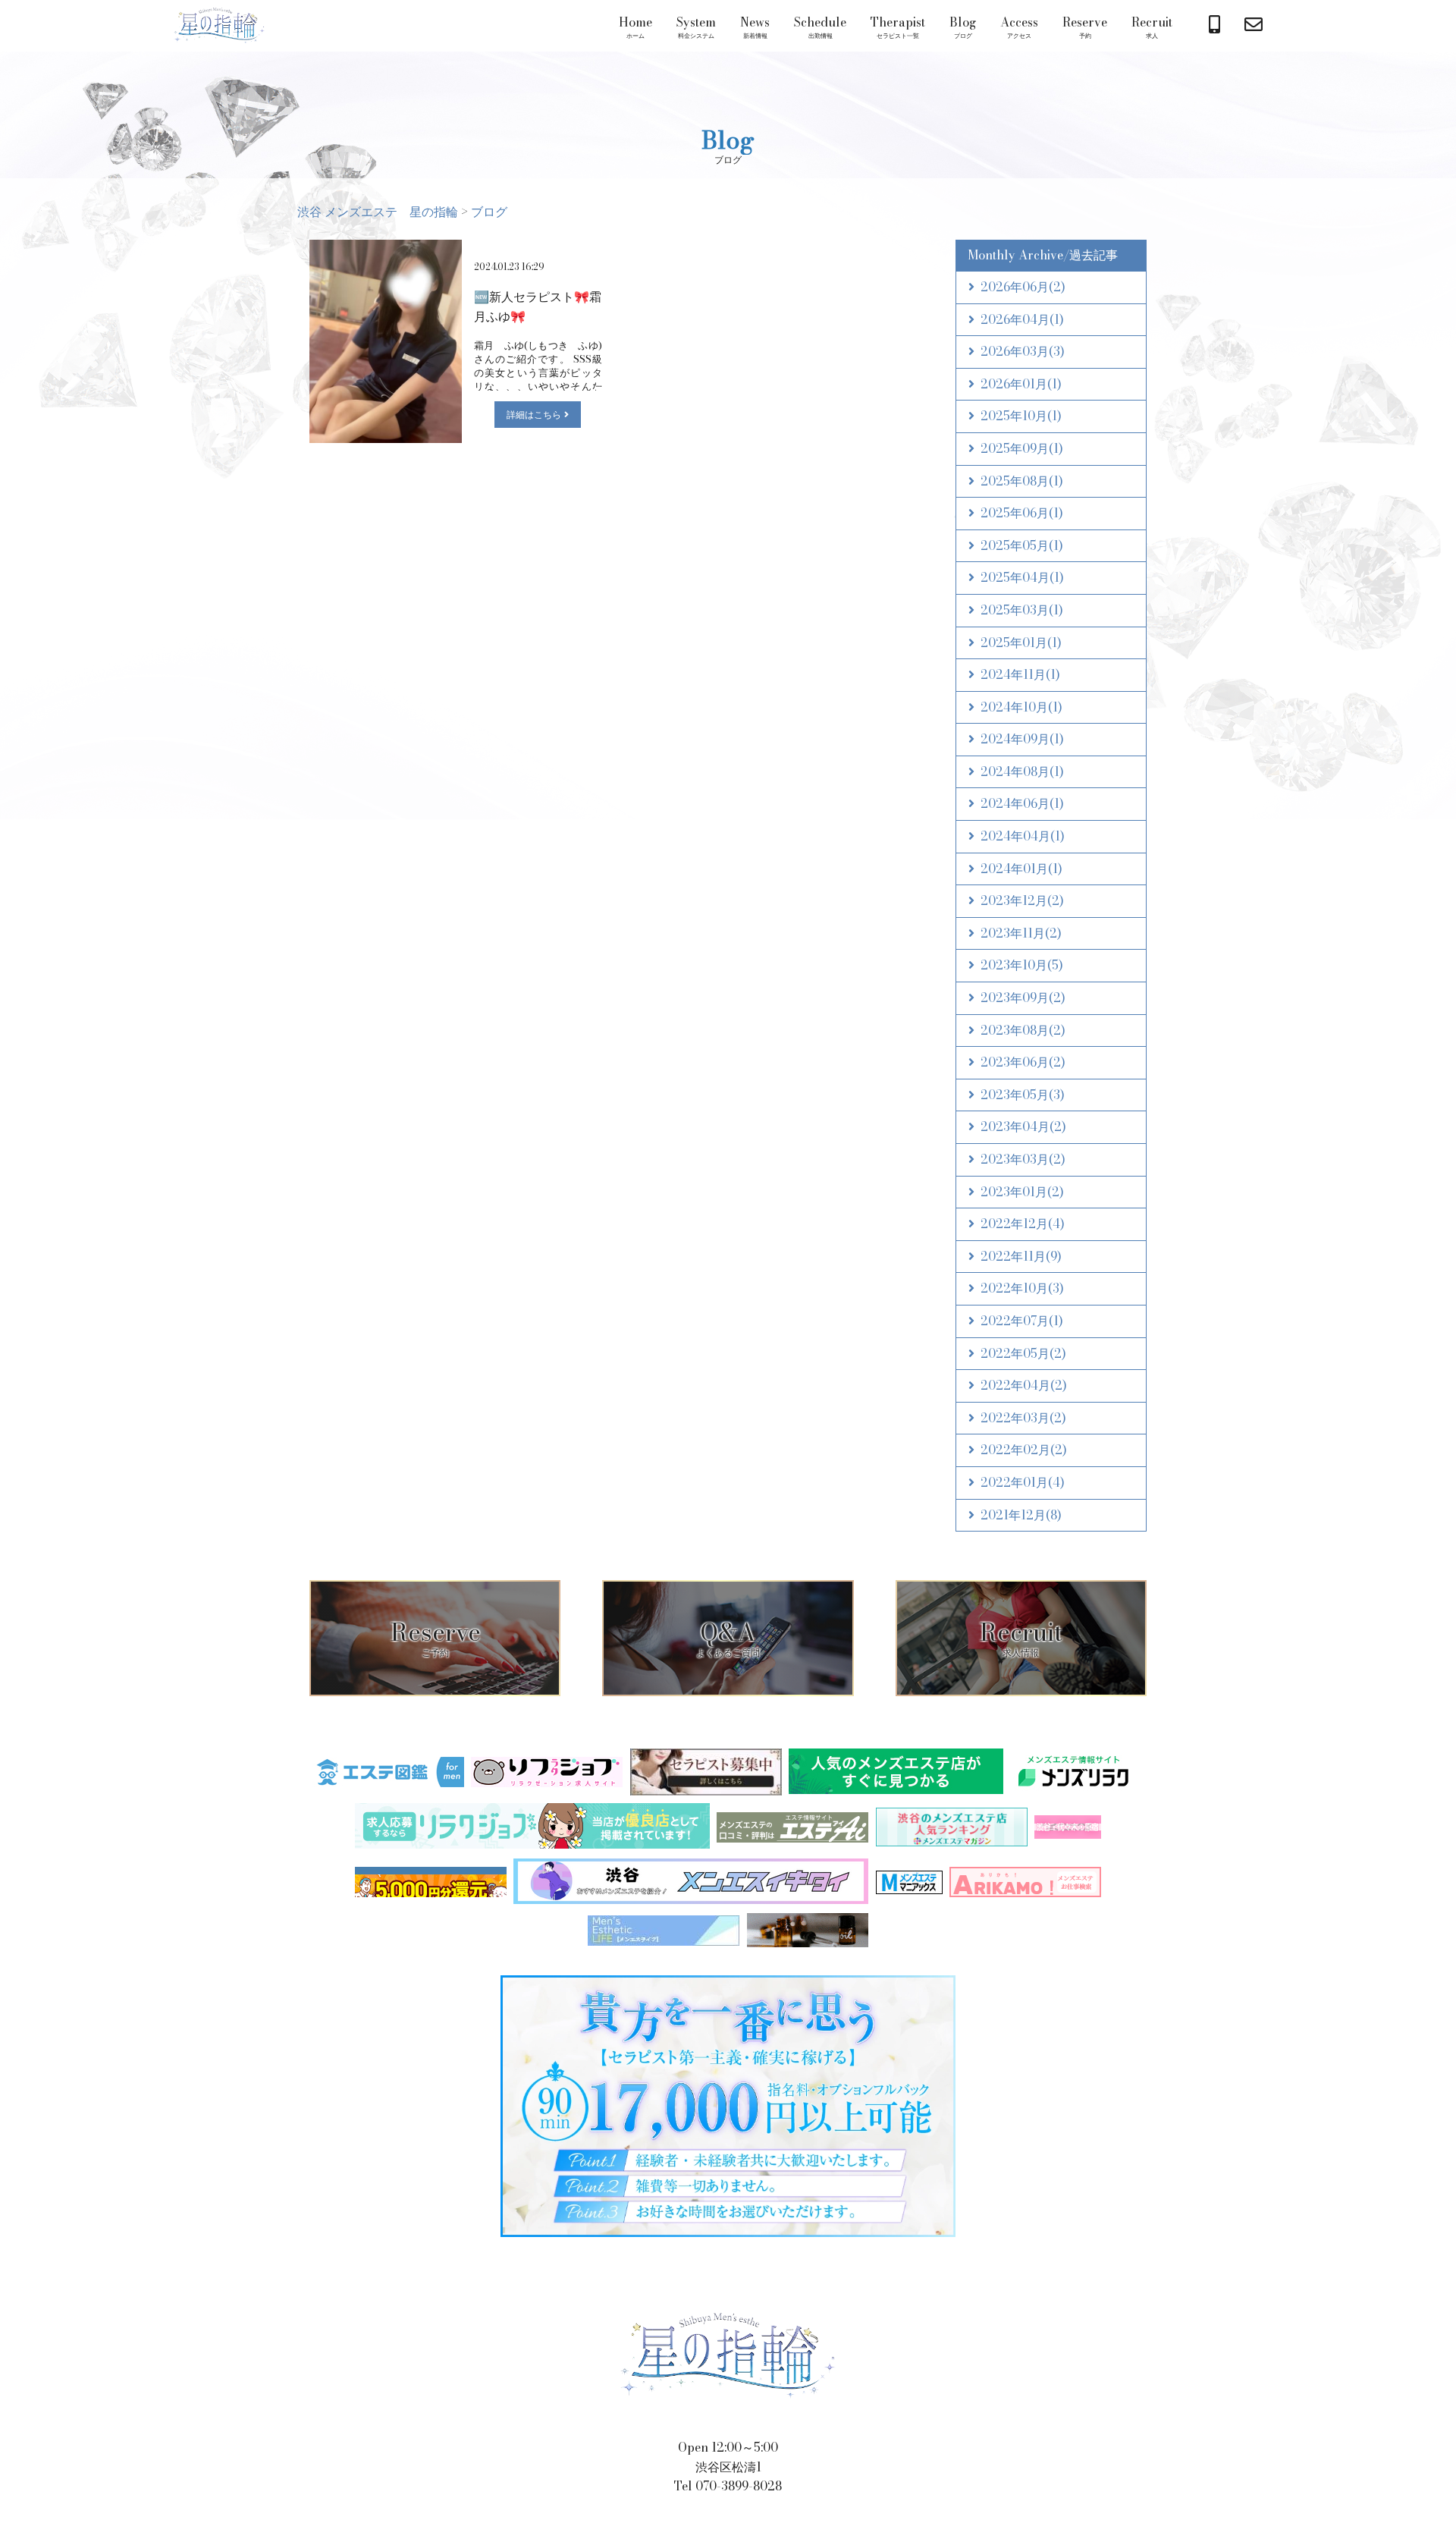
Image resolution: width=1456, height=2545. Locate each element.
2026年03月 (1023, 351)
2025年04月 (1022, 577)
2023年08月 (1023, 1030)
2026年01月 (1021, 384)
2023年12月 (1022, 900)
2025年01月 (1021, 643)
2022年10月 (1022, 1288)
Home (635, 27)
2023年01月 (1022, 1192)
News (755, 27)
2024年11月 (1020, 674)
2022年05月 (1023, 1353)
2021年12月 (1021, 1515)
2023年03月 (1023, 1159)
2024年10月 (1021, 707)
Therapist (898, 27)
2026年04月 (1022, 319)
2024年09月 (1022, 739)
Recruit (1152, 27)
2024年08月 (1022, 771)
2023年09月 (1023, 998)
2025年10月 (1021, 416)
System (696, 27)
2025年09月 (1022, 448)
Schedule (820, 27)
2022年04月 (1024, 1385)
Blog (963, 27)
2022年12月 (1023, 1224)
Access (1019, 27)
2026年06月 (1023, 287)
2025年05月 (1022, 545)
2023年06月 (1023, 1062)
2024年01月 (1021, 869)
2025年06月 (1022, 513)
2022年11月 (1021, 1256)
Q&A (728, 1636)
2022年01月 (1023, 1482)
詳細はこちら (534, 415)
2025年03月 (1022, 610)
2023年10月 (1022, 965)
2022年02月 (1024, 1450)
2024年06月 (1022, 803)
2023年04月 (1023, 1126)
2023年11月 (1021, 933)
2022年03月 (1023, 1418)
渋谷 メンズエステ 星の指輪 (219, 26)
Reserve (1085, 27)
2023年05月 (1023, 1095)
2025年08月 (1022, 481)
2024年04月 (1023, 836)
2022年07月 (1022, 1321)
